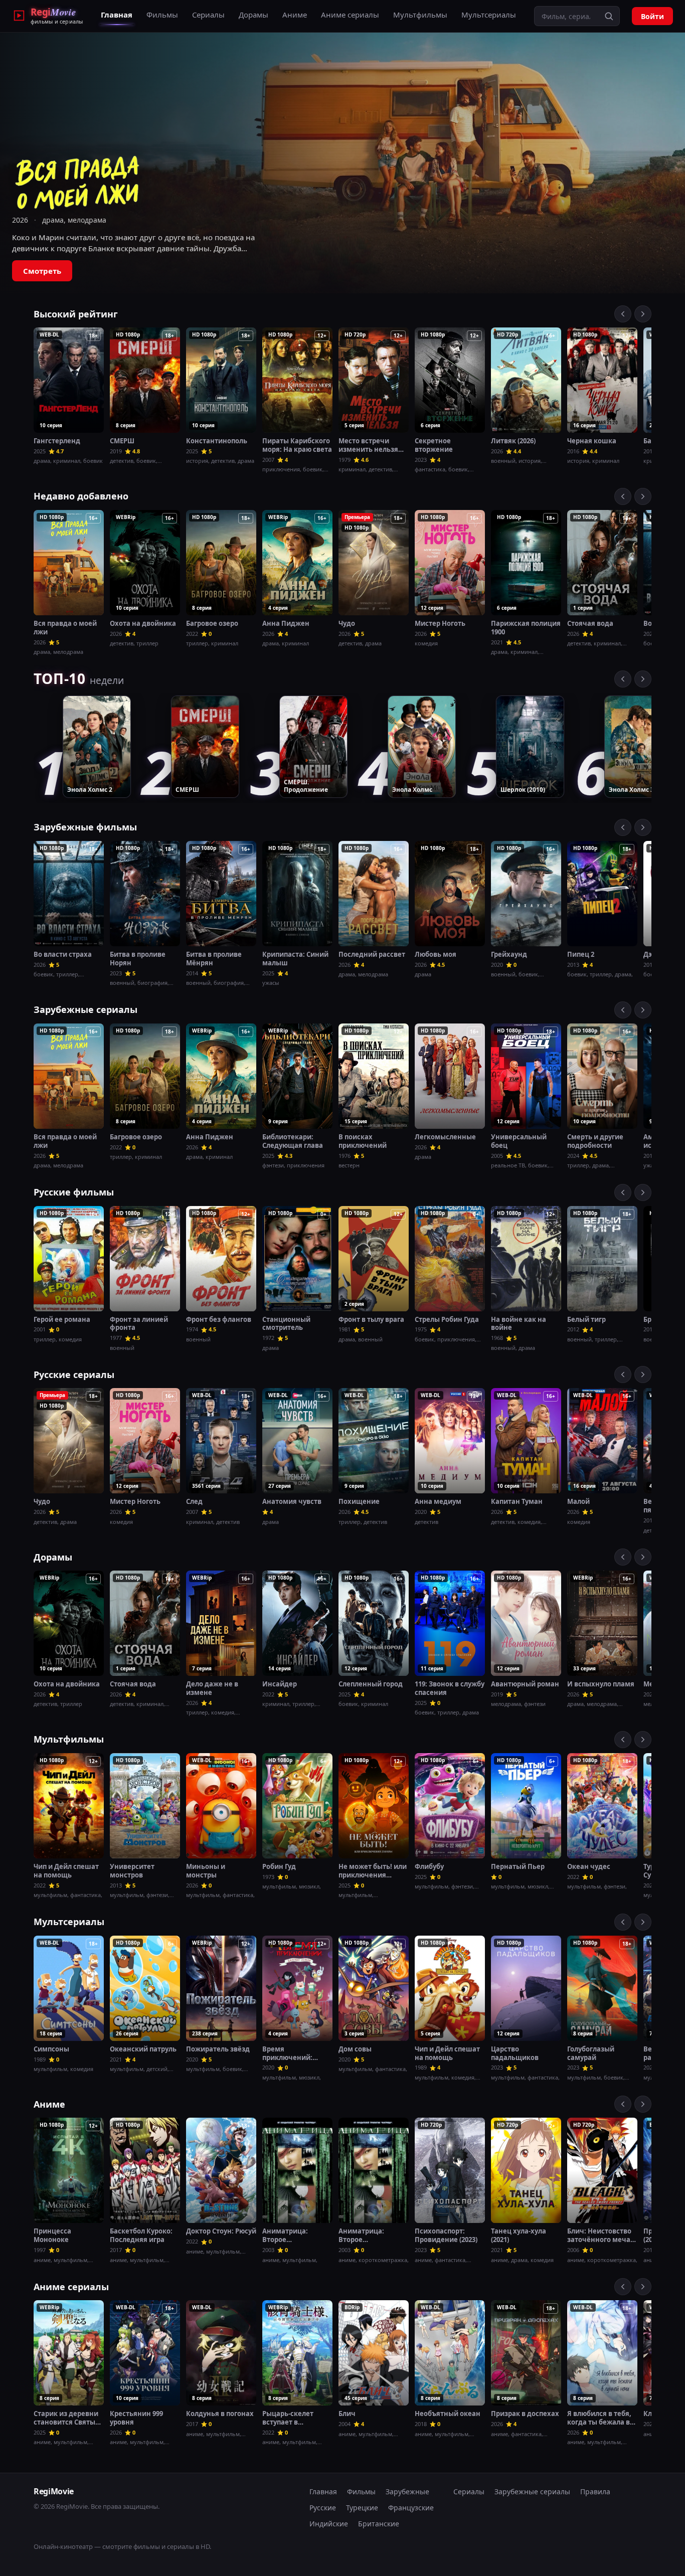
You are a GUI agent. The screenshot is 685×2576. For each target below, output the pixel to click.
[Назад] (623, 314)
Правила (595, 2492)
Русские (323, 2508)
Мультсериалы (489, 15)
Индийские (329, 2524)
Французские (411, 2508)
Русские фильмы (74, 1192)
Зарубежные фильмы (85, 827)
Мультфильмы (420, 15)
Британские (379, 2524)
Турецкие (362, 2508)
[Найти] (609, 16)
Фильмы (162, 15)
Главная (117, 15)
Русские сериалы (74, 1375)
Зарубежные (407, 2492)
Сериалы (208, 15)
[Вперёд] (643, 314)
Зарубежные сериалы (85, 1009)
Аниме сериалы (350, 15)
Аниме (295, 15)
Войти (652, 16)
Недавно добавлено (81, 496)
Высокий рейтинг (76, 314)
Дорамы (253, 15)
